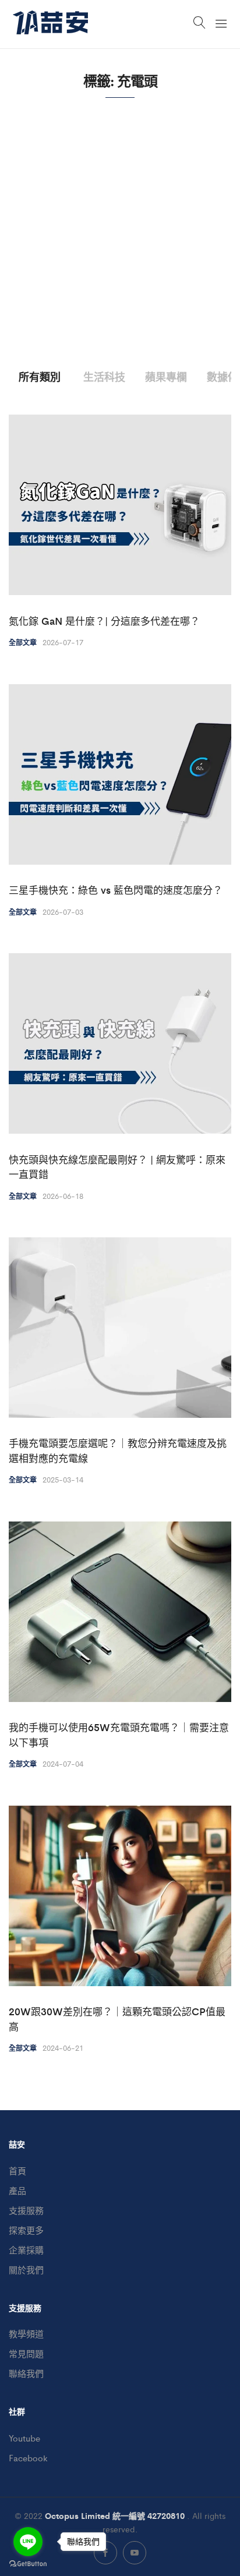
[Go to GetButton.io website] (28, 2564)
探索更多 (26, 2230)
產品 (17, 2190)
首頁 (17, 2170)
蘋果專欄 (166, 376)
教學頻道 (26, 2333)
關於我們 (26, 2269)
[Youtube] (135, 2553)
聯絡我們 (26, 2373)
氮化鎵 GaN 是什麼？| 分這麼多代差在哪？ (104, 621)
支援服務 (26, 2210)
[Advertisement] (120, 244)
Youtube (24, 2438)
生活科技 (104, 376)
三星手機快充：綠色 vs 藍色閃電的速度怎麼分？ (116, 890)
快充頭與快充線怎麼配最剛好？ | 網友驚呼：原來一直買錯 (117, 1167)
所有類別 (40, 376)
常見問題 (26, 2353)
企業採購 (26, 2250)
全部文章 (23, 642)
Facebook (28, 2458)
